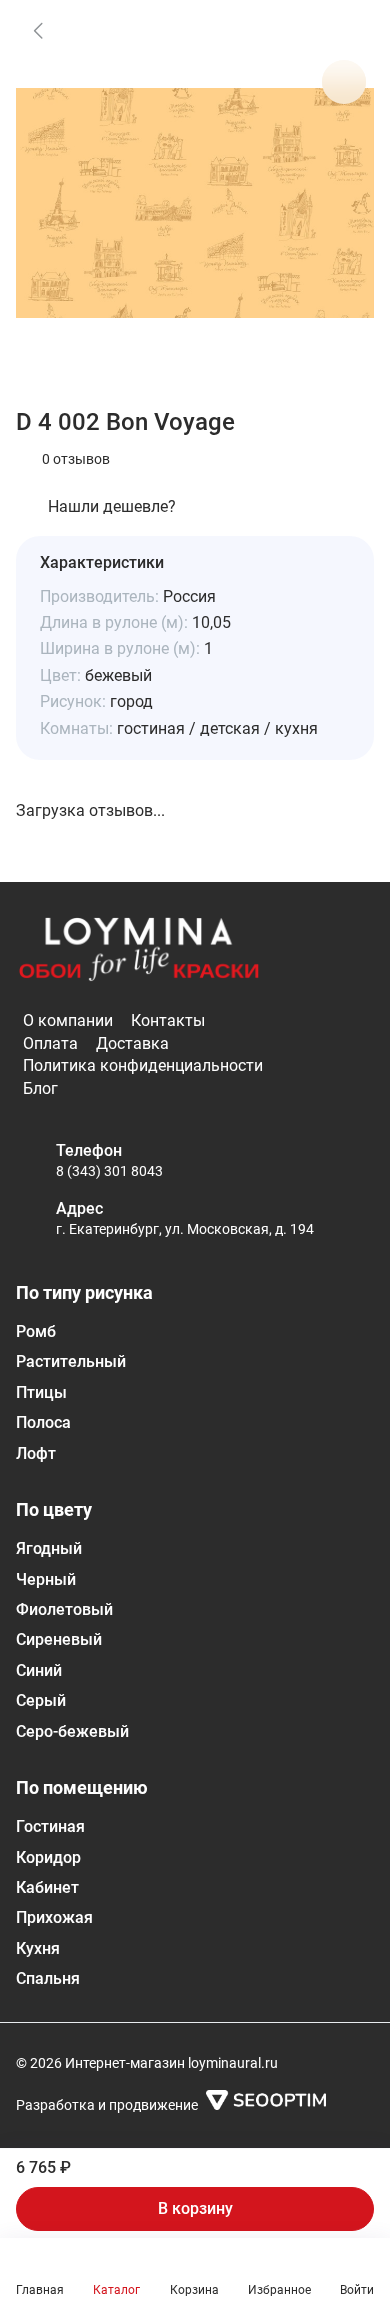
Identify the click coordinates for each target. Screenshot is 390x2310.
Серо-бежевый (72, 1731)
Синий (39, 1670)
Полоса (43, 1422)
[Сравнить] (344, 82)
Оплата (50, 1043)
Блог (40, 1088)
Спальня (48, 1978)
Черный (46, 1579)
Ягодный (49, 1548)
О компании (68, 1020)
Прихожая (54, 1917)
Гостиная (50, 1826)
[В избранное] (344, 30)
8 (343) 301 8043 (109, 1171)
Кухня (38, 1948)
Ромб (36, 1331)
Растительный (71, 1361)
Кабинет (47, 1887)
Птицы (41, 1392)
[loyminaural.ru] (139, 950)
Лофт (36, 1453)
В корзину (195, 2208)
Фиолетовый (64, 1609)
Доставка (132, 1043)
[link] (38, 30)
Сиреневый (59, 1639)
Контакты (168, 1020)
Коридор (48, 1857)
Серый (41, 1700)
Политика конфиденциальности (143, 1065)
